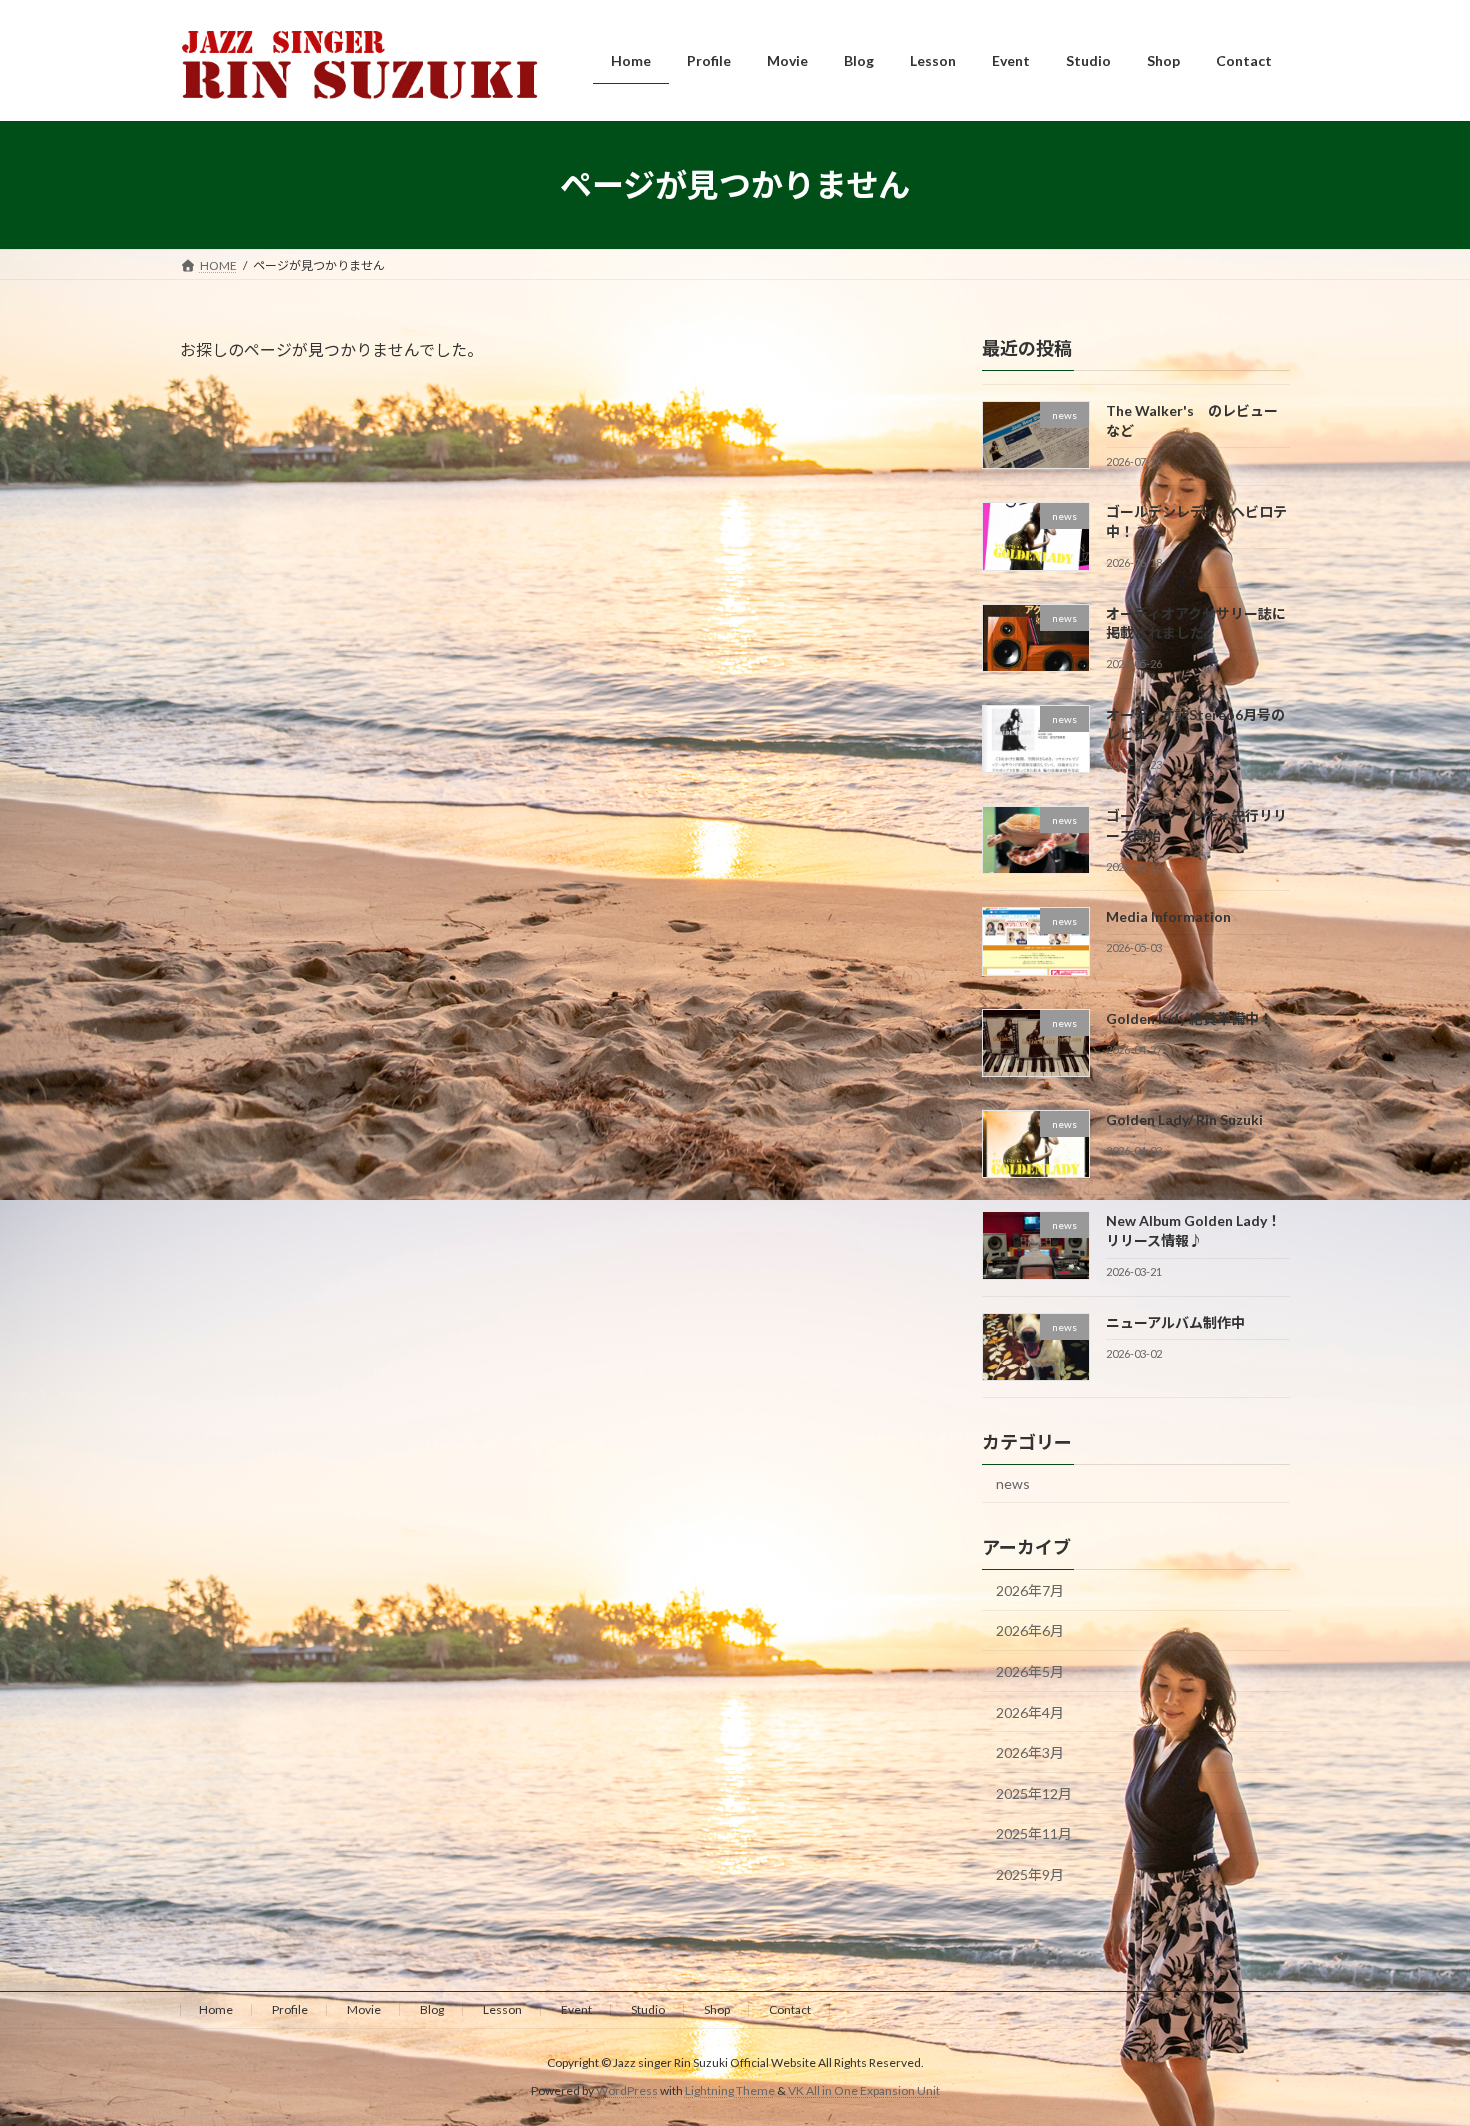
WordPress (627, 2090)
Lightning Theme (730, 2090)
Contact (790, 2009)
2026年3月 (1030, 1752)
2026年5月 (1030, 1671)
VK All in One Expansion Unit (864, 2090)
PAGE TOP (1417, 2043)
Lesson (502, 2009)
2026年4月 (1030, 1712)
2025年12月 (1034, 1793)
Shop (717, 2009)
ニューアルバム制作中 (1175, 1322)
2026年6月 (1030, 1631)
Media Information (1168, 917)
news (1013, 1483)
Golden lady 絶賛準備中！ (1189, 1018)
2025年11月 (1034, 1834)
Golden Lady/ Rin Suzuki (1184, 1119)
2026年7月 (1030, 1590)
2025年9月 (1030, 1874)
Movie (364, 2009)
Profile (290, 2009)
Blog (432, 2009)
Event (576, 2009)
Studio (648, 2009)
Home (216, 2009)
